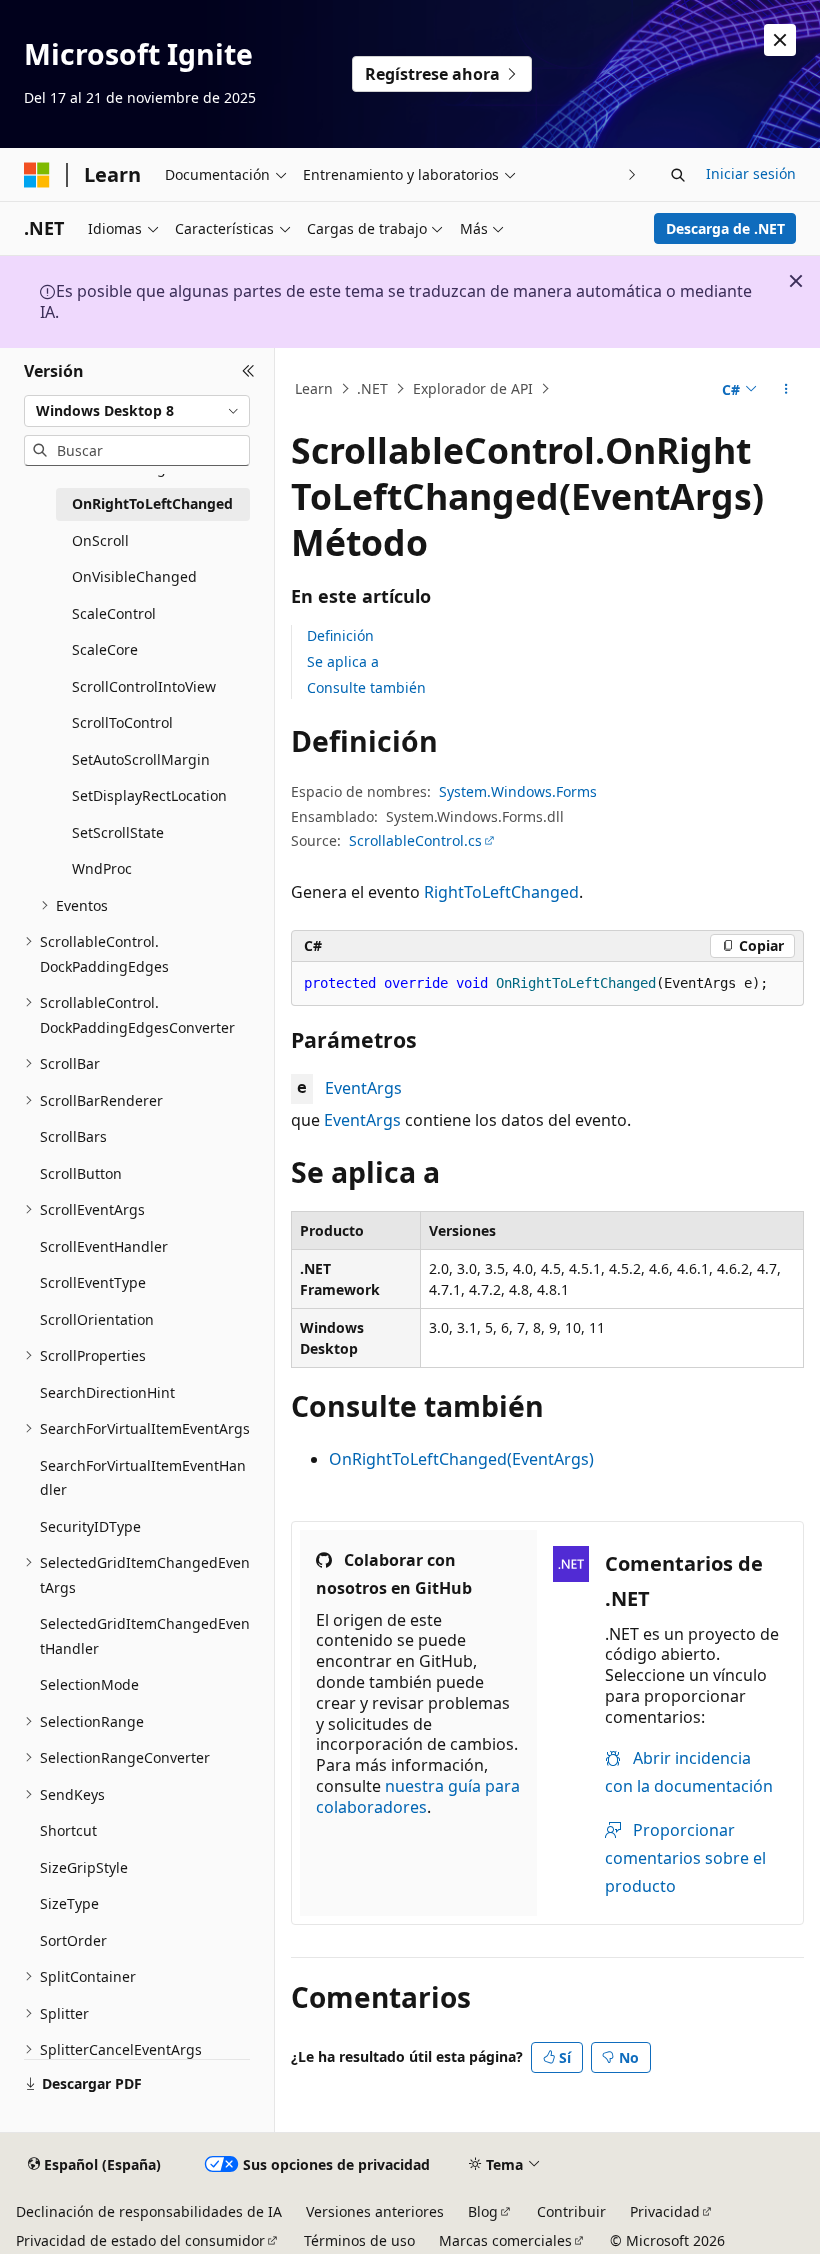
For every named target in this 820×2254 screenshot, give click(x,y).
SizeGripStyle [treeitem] (84, 1867)
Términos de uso (359, 2240)
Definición (340, 635)
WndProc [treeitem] (102, 868)
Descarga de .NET (725, 228)
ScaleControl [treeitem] (114, 613)
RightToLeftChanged (501, 892)
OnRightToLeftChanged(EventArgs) (461, 1459)
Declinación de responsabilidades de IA (149, 2211)
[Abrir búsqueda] (678, 175)
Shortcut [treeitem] (68, 1830)
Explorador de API (473, 388)
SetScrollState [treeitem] (118, 832)
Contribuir (571, 2211)
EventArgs (363, 1088)
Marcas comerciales (505, 2240)
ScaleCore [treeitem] (105, 649)
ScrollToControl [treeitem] (122, 722)
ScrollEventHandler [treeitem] (104, 1246)
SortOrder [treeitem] (73, 1940)
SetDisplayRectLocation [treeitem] (149, 795)
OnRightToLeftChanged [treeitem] (152, 503)
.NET (372, 388)
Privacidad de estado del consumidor (140, 2240)
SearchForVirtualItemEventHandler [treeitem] (143, 1478)
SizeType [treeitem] (69, 1903)
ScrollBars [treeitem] (73, 1136)
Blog (483, 2211)
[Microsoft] (37, 175)
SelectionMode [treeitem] (89, 1684)
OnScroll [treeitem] (100, 540)
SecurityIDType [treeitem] (90, 1526)
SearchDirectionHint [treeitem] (107, 1392)
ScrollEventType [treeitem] (93, 1282)
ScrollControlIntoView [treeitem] (144, 686)
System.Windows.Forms (518, 791)
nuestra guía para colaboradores (418, 1796)
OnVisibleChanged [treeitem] (134, 576)
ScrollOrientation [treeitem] (97, 1319)
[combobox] (137, 411)
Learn (314, 388)
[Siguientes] (632, 174)
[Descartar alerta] (780, 40)
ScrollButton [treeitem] (81, 1173)
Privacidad (665, 2211)
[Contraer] (248, 372)
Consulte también (366, 687)
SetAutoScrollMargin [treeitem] (141, 759)
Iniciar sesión (751, 173)
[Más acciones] (786, 389)
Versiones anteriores (375, 2211)
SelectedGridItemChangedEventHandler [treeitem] (145, 1636)
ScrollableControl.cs (415, 840)
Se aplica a (343, 661)
